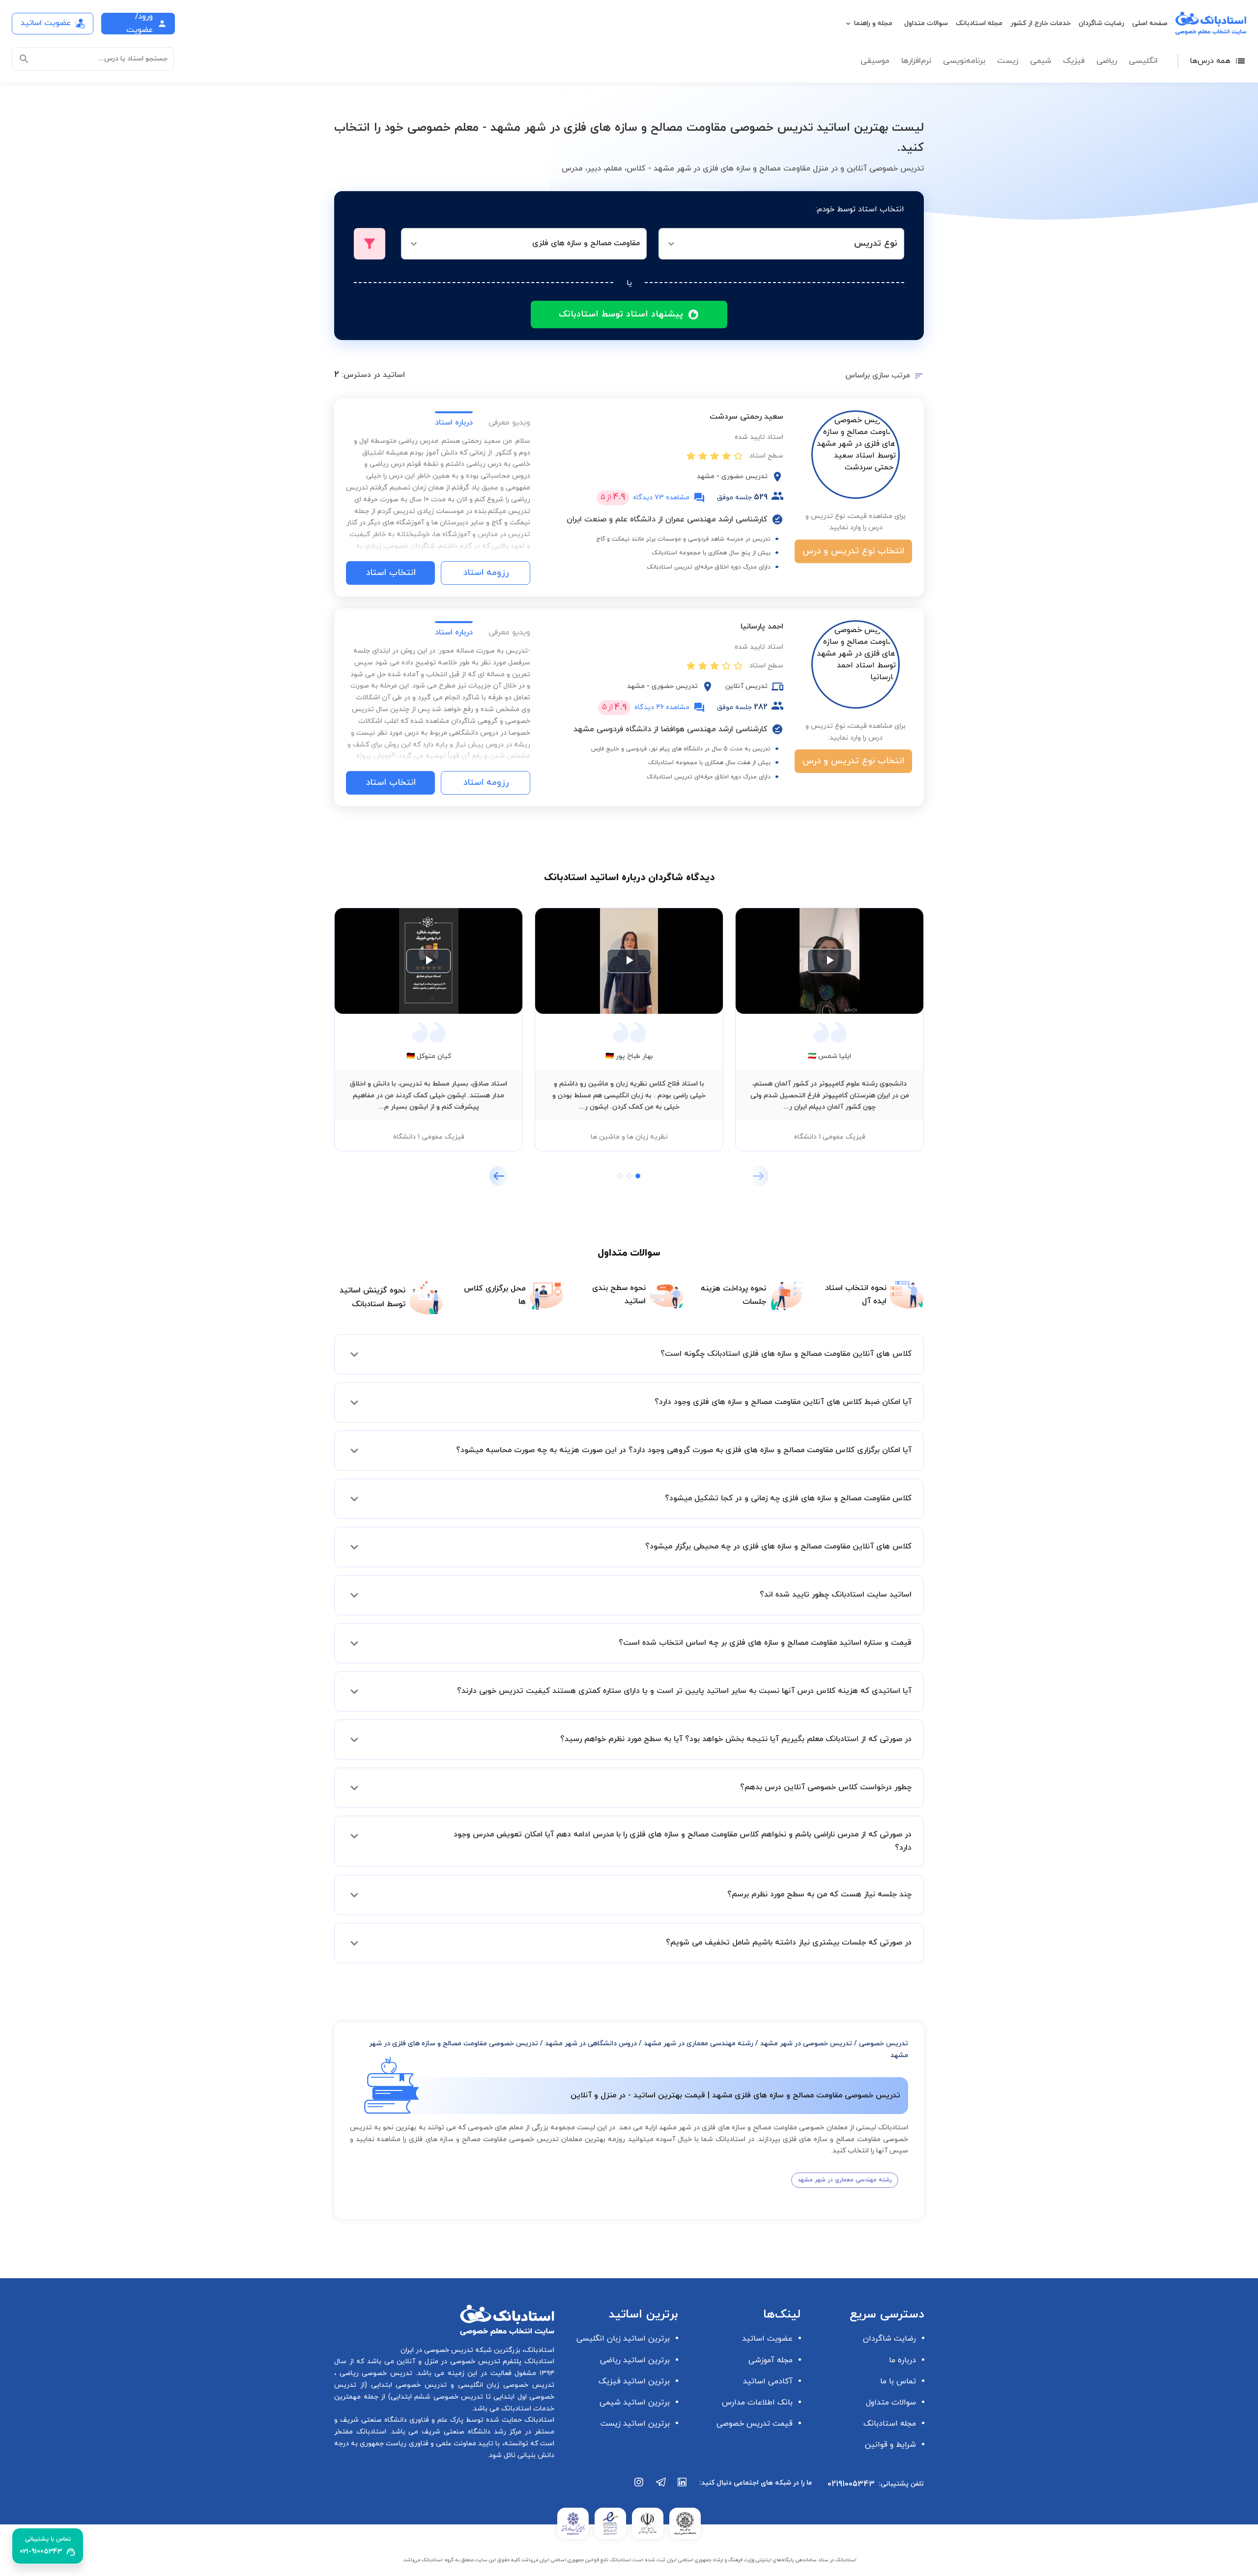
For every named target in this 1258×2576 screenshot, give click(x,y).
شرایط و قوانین (890, 2445)
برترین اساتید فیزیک (634, 2381)
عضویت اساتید (767, 2339)
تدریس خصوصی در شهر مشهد (806, 2044)
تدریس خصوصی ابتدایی (407, 2385)
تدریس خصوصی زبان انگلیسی (504, 2385)
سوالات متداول (926, 23)
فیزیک (1074, 61)
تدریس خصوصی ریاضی (374, 2373)
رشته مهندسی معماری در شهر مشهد (699, 2044)
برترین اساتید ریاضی (635, 2360)
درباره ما (902, 2360)
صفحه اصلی (1150, 23)
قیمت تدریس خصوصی (755, 2424)
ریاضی (1107, 61)
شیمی (1041, 61)
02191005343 (851, 2484)
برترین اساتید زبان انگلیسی (623, 2339)
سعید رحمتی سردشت (746, 417)
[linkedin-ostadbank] (683, 2487)
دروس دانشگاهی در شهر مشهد (591, 2044)
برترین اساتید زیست (635, 2424)
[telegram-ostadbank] (661, 2487)
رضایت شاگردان (1101, 23)
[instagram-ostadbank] (639, 2487)
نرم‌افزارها (916, 61)
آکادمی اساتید (768, 2381)
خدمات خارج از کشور (1041, 23)
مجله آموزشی (771, 2360)
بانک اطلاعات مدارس (757, 2403)
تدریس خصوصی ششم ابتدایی (437, 2397)
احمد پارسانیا (762, 627)
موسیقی (875, 61)
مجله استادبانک (979, 23)
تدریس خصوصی (884, 2044)
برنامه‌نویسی (964, 61)
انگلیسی (1143, 61)
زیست (1008, 61)
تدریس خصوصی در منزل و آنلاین (447, 2361)
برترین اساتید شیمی (635, 2403)
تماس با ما (898, 2381)
